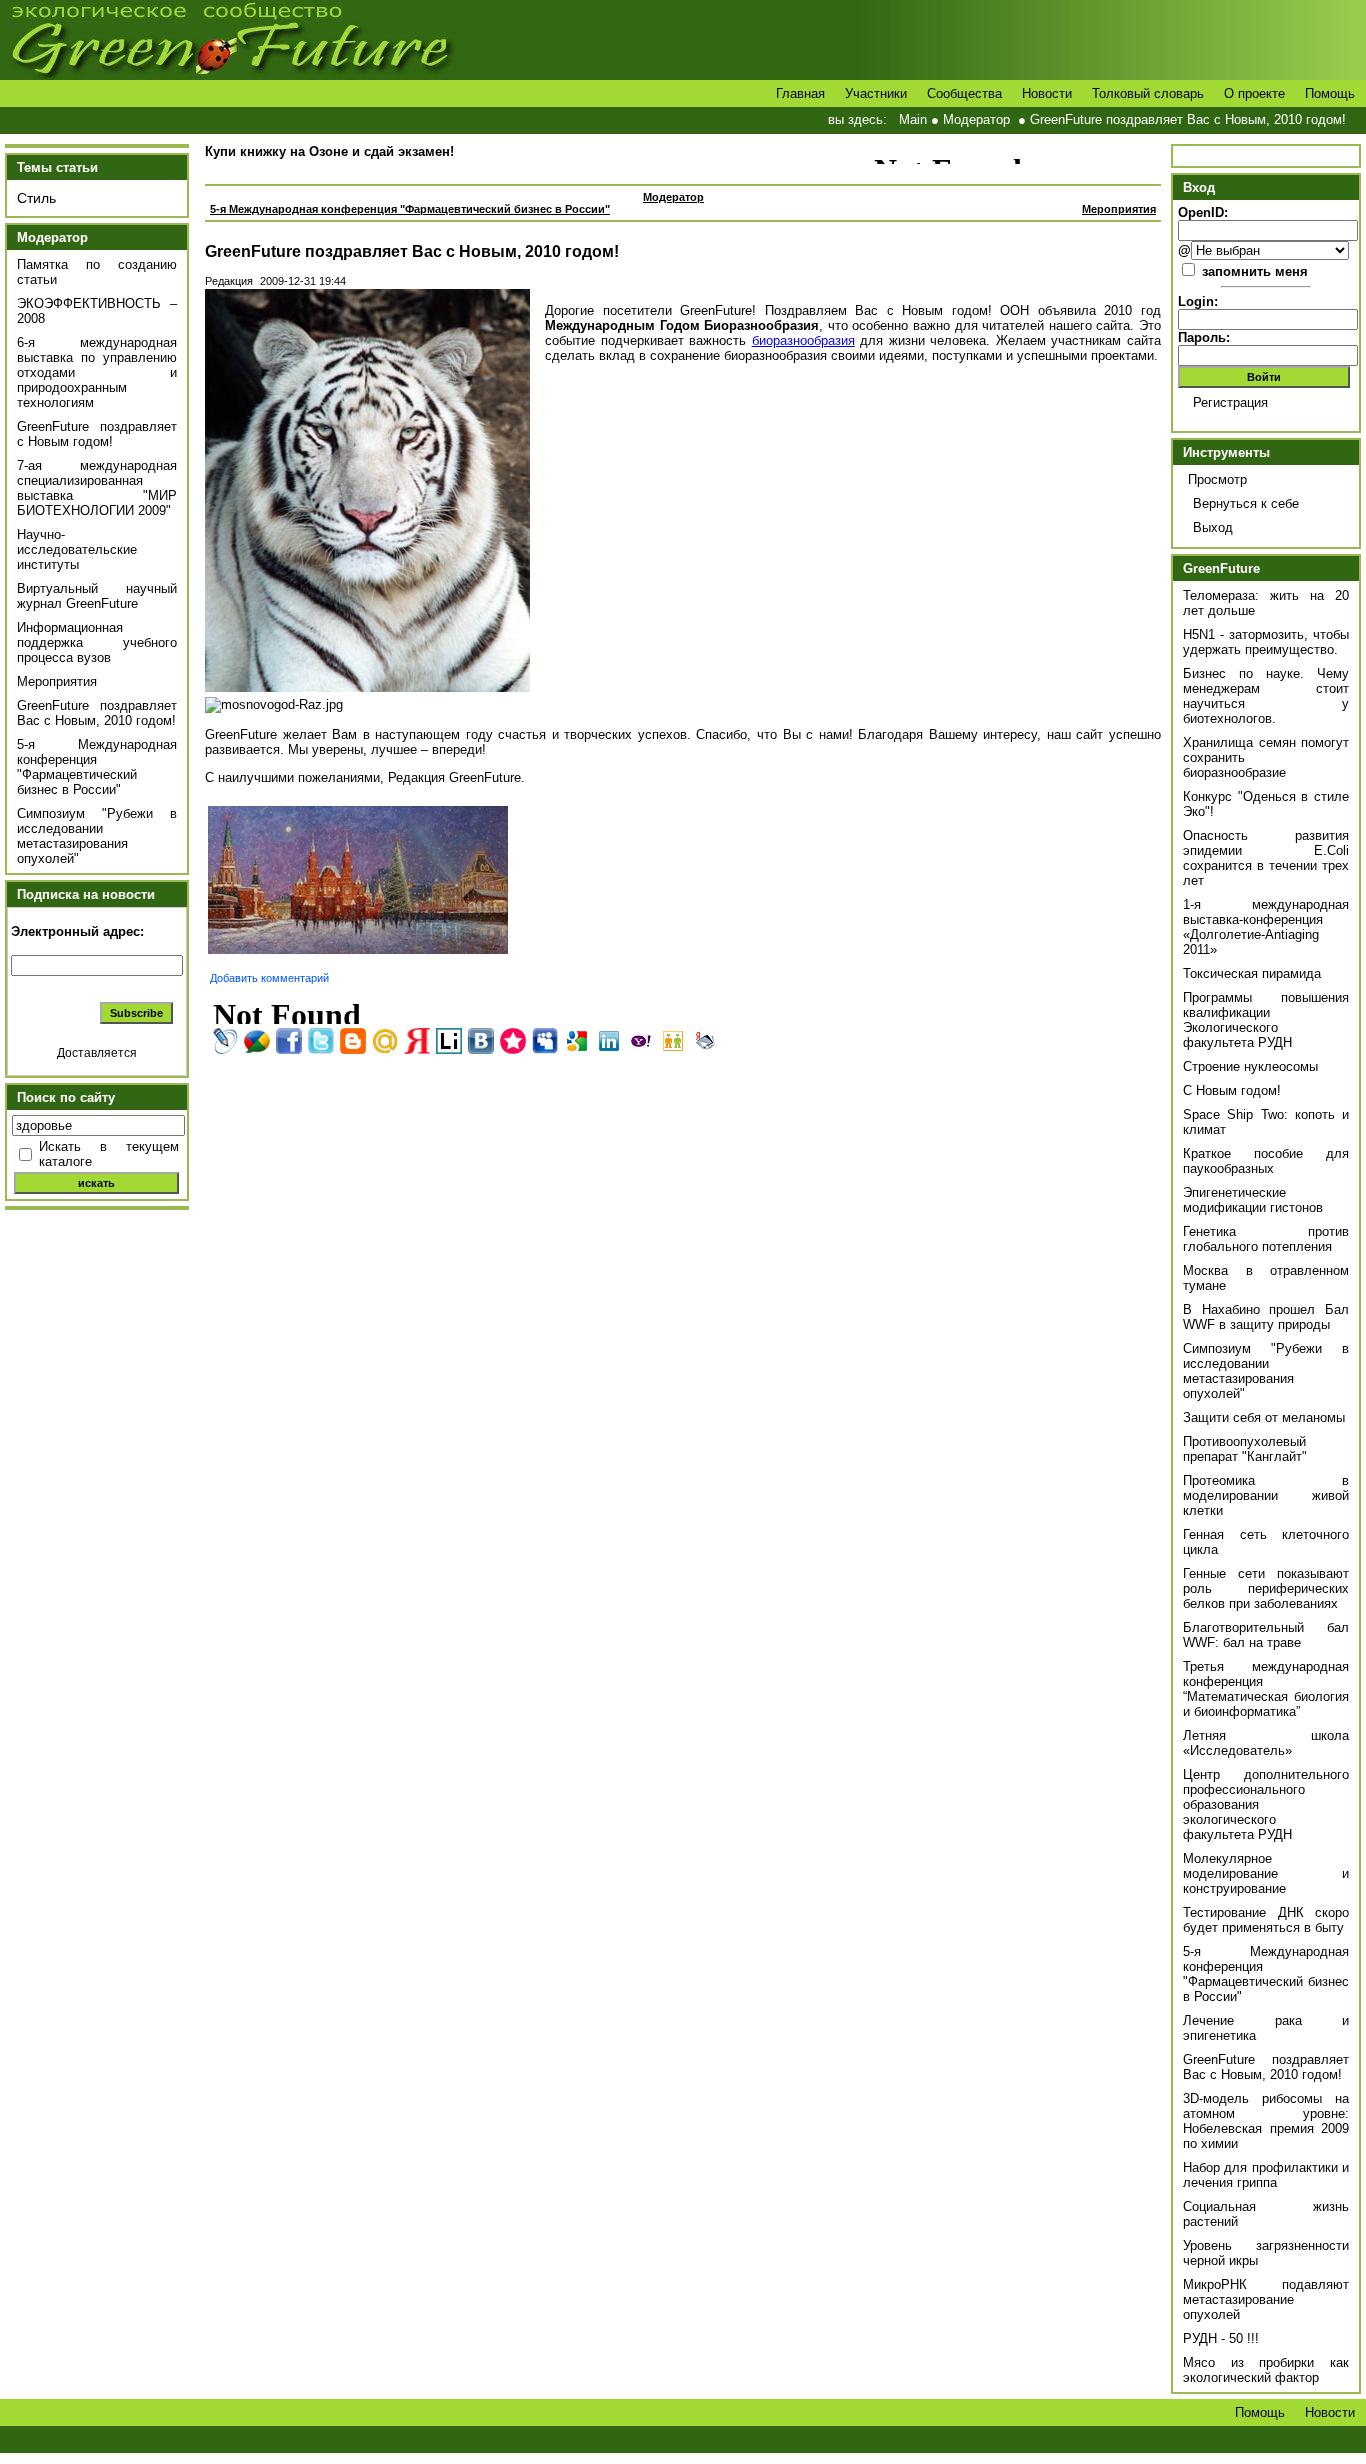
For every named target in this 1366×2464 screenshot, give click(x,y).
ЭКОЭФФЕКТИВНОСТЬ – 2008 (97, 311)
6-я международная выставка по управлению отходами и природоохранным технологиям (97, 372)
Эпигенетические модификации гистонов (1253, 1200)
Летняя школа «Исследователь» (1266, 1743)
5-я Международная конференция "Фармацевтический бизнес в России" (97, 767)
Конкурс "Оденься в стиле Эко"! (1266, 804)
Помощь (1330, 93)
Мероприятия (57, 681)
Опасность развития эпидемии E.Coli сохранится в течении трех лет (1266, 858)
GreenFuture (1221, 568)
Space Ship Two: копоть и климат (1266, 1122)
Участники (876, 93)
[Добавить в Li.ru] (449, 1041)
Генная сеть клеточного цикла (1266, 1542)
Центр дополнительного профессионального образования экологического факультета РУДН (1266, 1804)
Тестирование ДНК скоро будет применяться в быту (1266, 1920)
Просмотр (1217, 479)
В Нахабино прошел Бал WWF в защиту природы (1266, 1317)
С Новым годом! (1232, 1090)
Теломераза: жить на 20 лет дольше (1266, 603)
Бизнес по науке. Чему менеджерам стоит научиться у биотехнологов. (1266, 696)
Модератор (976, 119)
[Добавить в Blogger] (353, 1041)
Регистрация (1230, 402)
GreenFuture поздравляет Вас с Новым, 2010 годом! (1188, 119)
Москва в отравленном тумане (1266, 1278)
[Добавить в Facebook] (289, 1041)
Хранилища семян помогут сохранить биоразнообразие (1266, 757)
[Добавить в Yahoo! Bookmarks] (641, 1041)
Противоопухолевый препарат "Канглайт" (1245, 1449)
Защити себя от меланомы (1264, 1417)
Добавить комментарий (269, 978)
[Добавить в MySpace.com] (545, 1041)
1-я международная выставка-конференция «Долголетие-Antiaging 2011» (1266, 927)
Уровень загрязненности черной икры (1266, 2253)
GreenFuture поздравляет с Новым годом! (97, 434)
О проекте (1254, 93)
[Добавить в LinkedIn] (609, 1041)
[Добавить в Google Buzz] (257, 1041)
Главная (800, 93)
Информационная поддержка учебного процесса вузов (97, 642)
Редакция (229, 281)
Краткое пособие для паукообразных (1266, 1161)
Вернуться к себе (1246, 503)
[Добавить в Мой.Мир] (385, 1041)
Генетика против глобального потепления (1266, 1239)
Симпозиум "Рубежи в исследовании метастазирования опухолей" (97, 836)
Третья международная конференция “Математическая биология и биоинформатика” (1266, 1689)
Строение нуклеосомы (1250, 1066)
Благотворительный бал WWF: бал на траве (1266, 1635)
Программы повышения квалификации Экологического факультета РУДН (1266, 1020)
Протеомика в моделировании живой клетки (1266, 1495)
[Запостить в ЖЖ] (225, 1041)
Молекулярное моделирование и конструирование (1266, 1873)
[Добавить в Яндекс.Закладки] (705, 1041)
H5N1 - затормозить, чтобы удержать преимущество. (1266, 642)
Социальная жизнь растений (1266, 2214)
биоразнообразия (803, 340)
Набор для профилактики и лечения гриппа (1266, 2175)
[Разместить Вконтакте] (481, 1041)
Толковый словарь (1148, 93)
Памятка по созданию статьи (97, 272)
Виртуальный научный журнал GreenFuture (97, 596)
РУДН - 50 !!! (1221, 2338)
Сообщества (964, 93)
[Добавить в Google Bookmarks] (577, 1041)
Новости (1047, 93)
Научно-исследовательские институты (77, 549)
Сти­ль (36, 198)
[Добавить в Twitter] (321, 1041)
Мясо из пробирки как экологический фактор (1266, 2370)
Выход (1213, 527)
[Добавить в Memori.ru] (513, 1041)
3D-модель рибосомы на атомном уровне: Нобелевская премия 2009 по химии (1266, 2121)
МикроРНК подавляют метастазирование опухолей (1266, 2299)
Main (913, 119)
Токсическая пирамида (1252, 973)
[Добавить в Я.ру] (417, 1041)
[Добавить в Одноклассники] (673, 1041)
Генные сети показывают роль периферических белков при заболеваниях (1266, 1588)
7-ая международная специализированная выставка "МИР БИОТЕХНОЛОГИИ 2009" (97, 488)
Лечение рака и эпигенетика (1266, 2028)
